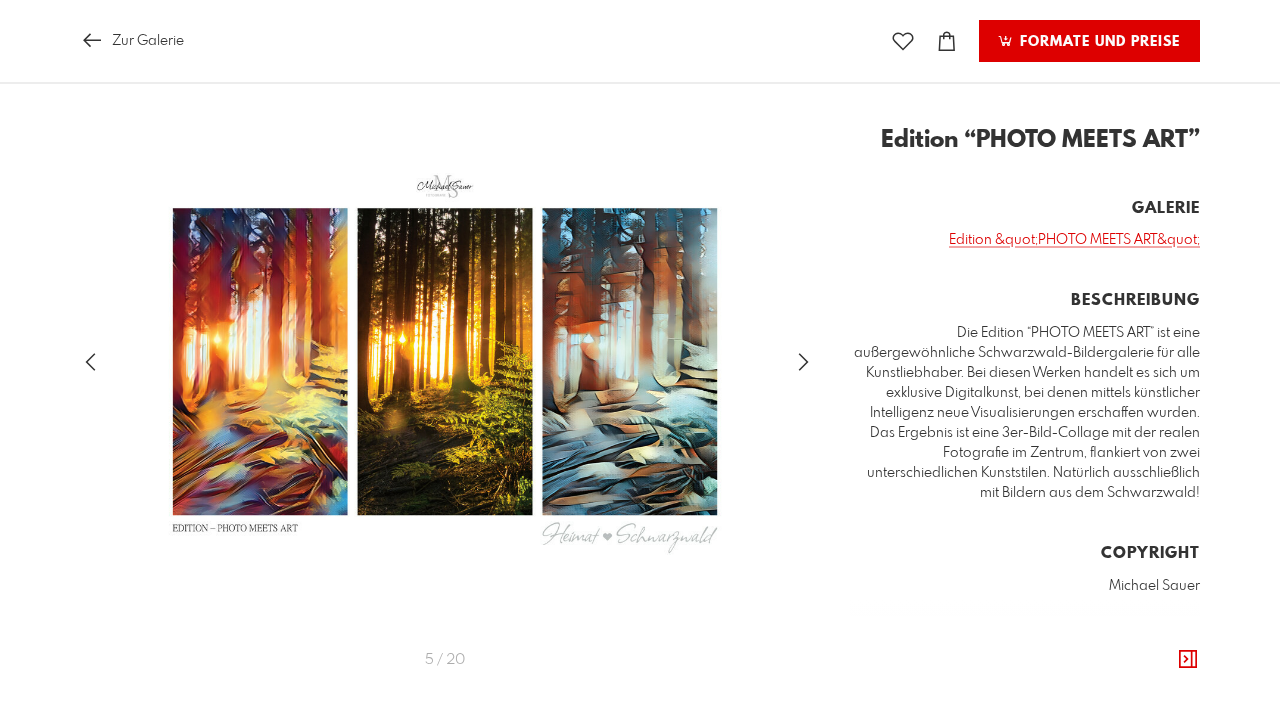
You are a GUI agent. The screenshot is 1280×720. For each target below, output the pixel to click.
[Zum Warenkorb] (947, 41)
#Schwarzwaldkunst (982, 679)
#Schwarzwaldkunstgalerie (1109, 699)
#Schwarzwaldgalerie (1125, 679)
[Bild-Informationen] (1188, 660)
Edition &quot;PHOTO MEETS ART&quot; (1074, 240)
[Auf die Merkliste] (903, 41)
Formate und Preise (1097, 42)
